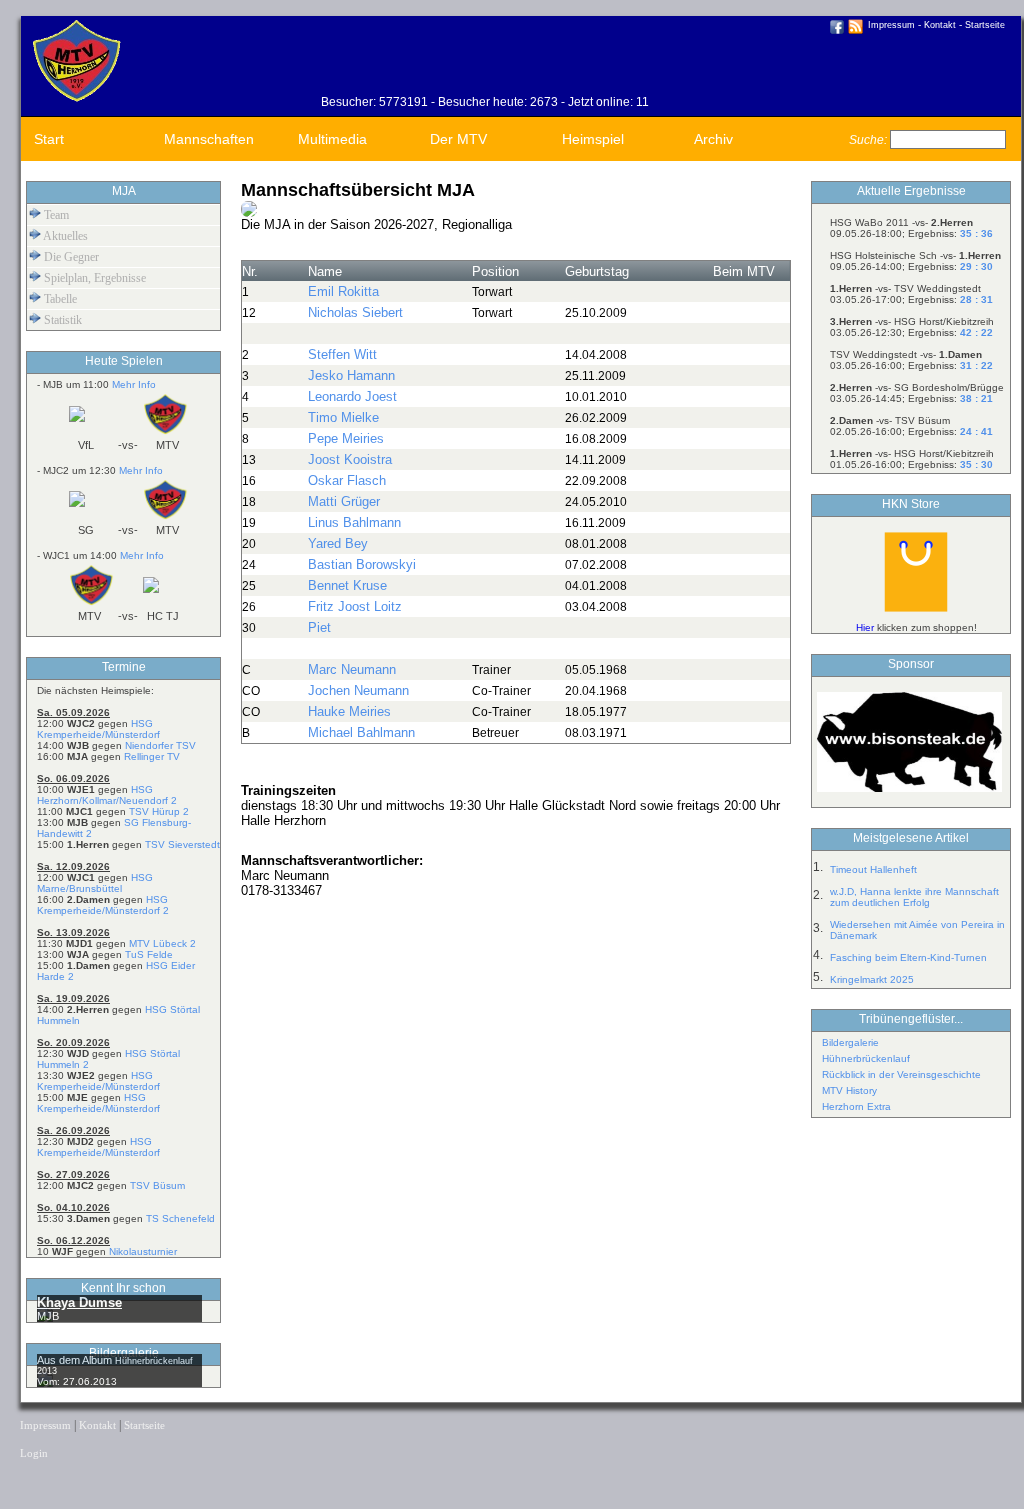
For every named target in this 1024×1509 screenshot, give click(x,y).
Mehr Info (134, 384)
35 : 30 (976, 464)
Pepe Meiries (346, 438)
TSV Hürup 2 (159, 811)
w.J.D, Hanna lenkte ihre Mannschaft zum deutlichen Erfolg (914, 897)
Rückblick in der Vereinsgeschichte (901, 1074)
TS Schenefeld (180, 1218)
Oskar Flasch (347, 480)
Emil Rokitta (343, 291)
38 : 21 (976, 398)
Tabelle (59, 299)
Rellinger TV (152, 756)
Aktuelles (64, 236)
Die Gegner (70, 257)
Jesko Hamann (351, 375)
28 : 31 (976, 299)
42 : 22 (976, 332)
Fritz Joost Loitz (355, 606)
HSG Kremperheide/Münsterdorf (98, 729)
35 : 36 (976, 233)
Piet (319, 627)
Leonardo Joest (352, 396)
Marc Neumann (352, 669)
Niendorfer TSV (160, 745)
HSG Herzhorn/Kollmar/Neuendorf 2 (107, 795)
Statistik (61, 320)
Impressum (891, 25)
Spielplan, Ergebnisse (93, 278)
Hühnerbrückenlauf (866, 1058)
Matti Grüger (344, 501)
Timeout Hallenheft (873, 869)
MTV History (849, 1090)
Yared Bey (338, 543)
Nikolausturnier (143, 1251)
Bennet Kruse (347, 585)
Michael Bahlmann (361, 732)
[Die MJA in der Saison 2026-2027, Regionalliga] (249, 213)
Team (55, 215)
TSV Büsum (157, 1185)
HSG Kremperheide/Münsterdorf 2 (103, 905)
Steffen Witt (342, 354)
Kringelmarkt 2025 (872, 979)
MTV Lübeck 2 (162, 943)
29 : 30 (976, 266)
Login (34, 1453)
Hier (865, 627)
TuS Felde (149, 954)
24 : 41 (976, 431)
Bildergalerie (850, 1042)
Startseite (985, 25)
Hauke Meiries (349, 711)
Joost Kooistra (350, 459)
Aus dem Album (76, 1360)
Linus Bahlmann (354, 522)
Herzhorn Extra (856, 1106)
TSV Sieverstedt (182, 844)
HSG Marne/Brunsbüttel (95, 883)
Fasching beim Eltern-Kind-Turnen (908, 957)
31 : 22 (976, 365)
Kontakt (940, 25)
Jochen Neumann (358, 690)
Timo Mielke (343, 417)
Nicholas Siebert (355, 312)
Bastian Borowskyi (362, 564)
